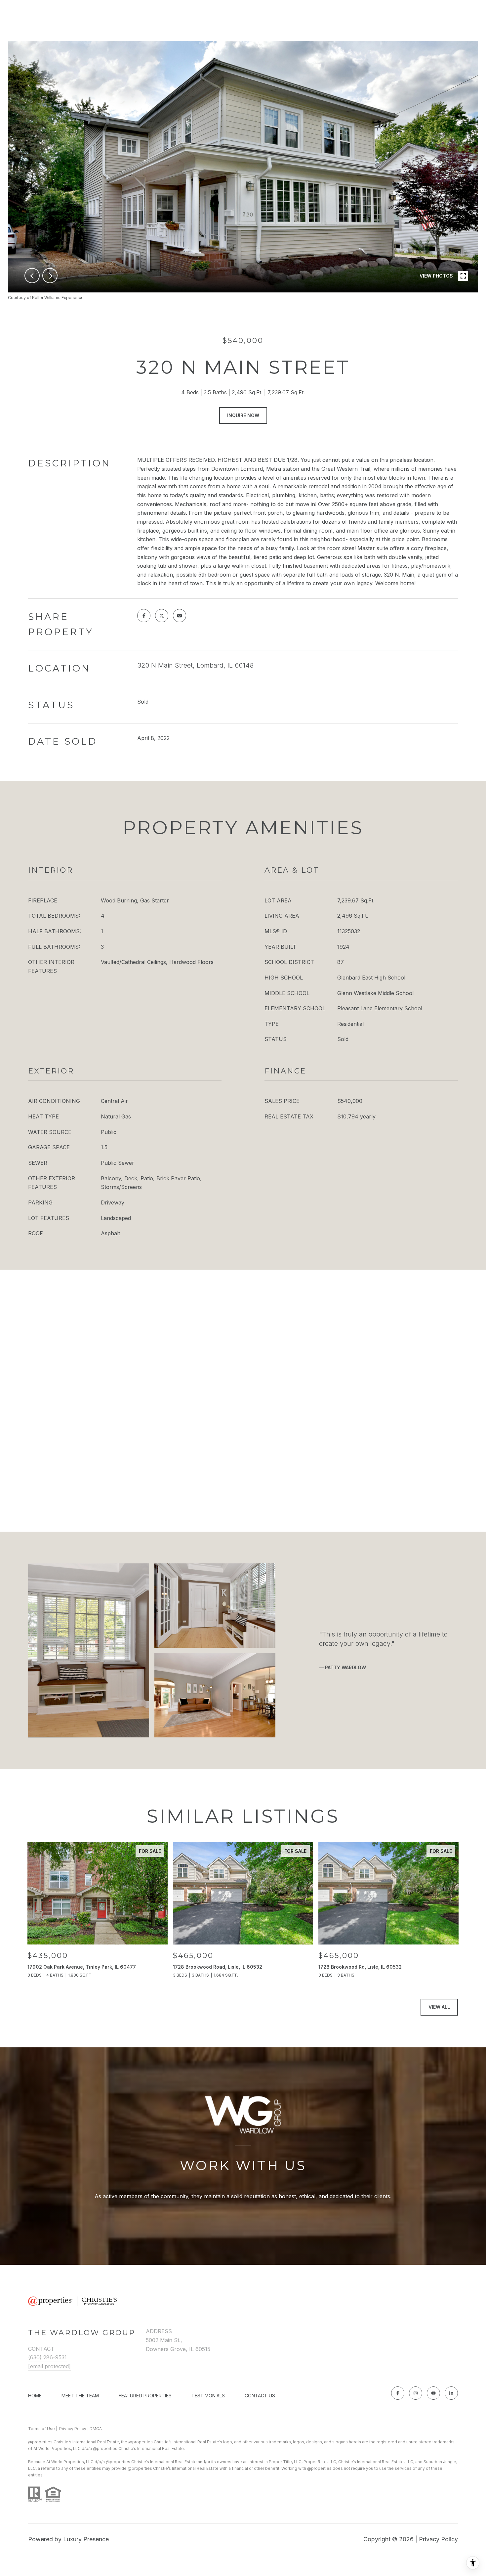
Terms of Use (41, 2429)
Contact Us (260, 2396)
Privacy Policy (73, 2429)
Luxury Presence (86, 2539)
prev (32, 276)
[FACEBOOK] (398, 2393)
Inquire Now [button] (243, 415)
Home (35, 2396)
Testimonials (208, 2396)
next (50, 276)
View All (439, 2007)
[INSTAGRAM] (416, 2393)
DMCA (96, 2429)
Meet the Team (80, 2396)
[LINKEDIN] (451, 2393)
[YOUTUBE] (433, 2393)
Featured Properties (145, 2396)
